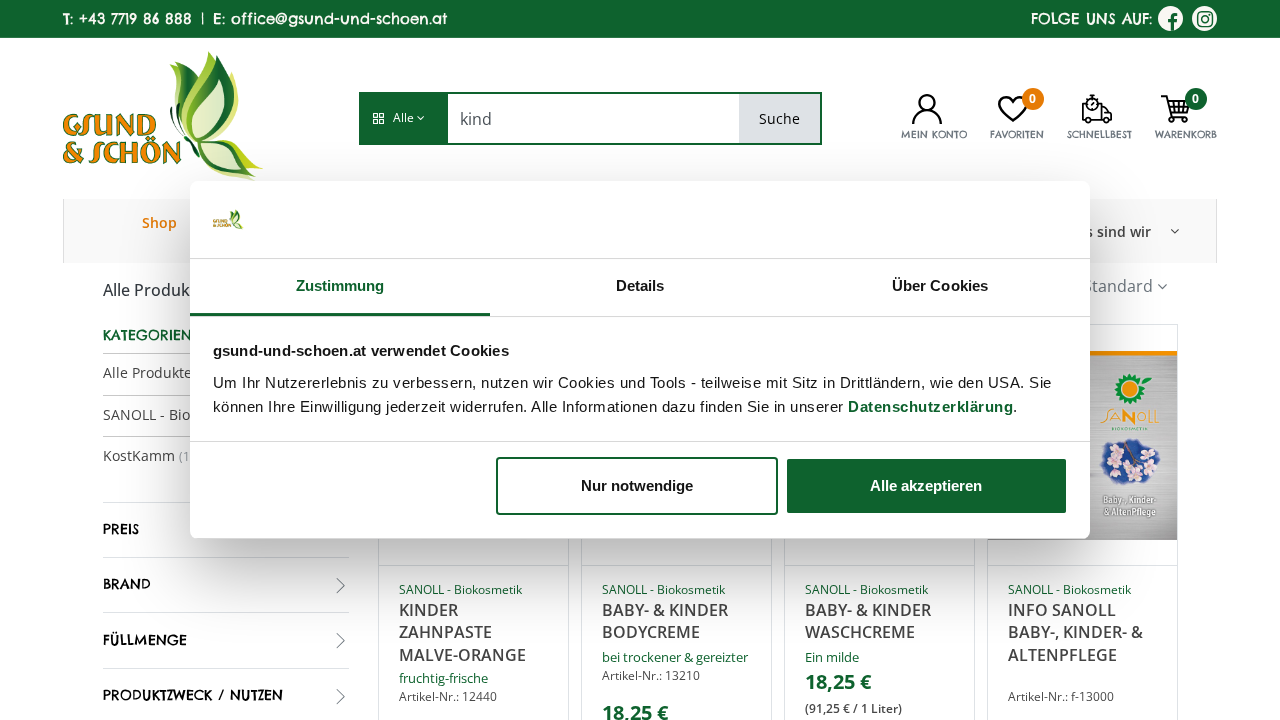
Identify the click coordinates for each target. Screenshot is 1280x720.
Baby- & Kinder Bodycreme (665, 621)
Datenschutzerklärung (930, 406)
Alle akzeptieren (926, 485)
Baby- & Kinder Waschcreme (868, 621)
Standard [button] (1118, 286)
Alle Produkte (147, 372)
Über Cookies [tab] (940, 285)
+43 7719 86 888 (135, 18)
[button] (403, 118)
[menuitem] (159, 231)
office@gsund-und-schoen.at (339, 18)
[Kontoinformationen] (927, 107)
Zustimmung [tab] (340, 285)
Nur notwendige (637, 485)
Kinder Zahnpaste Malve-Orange (462, 632)
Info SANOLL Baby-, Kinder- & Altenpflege (1075, 632)
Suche (779, 118)
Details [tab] (640, 285)
